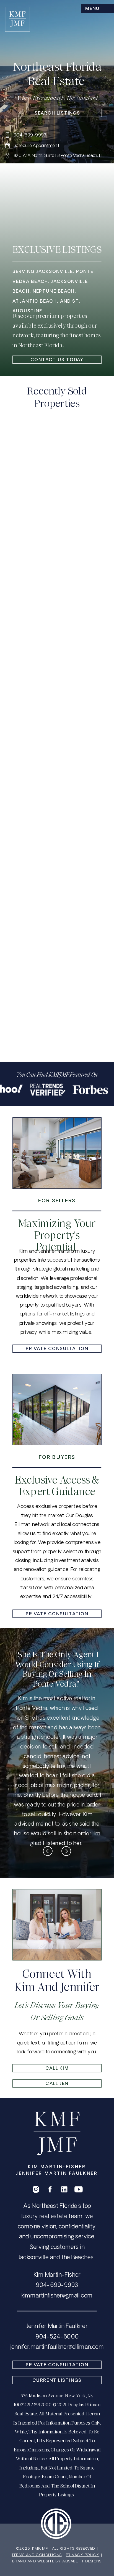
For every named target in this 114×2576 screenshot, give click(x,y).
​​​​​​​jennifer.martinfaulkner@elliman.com (57, 2348)
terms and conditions (37, 2555)
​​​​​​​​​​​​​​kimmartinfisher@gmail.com (57, 2296)
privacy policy (83, 2555)
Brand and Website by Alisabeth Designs (57, 2562)
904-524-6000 (57, 2337)
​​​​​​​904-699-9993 (57, 2286)
